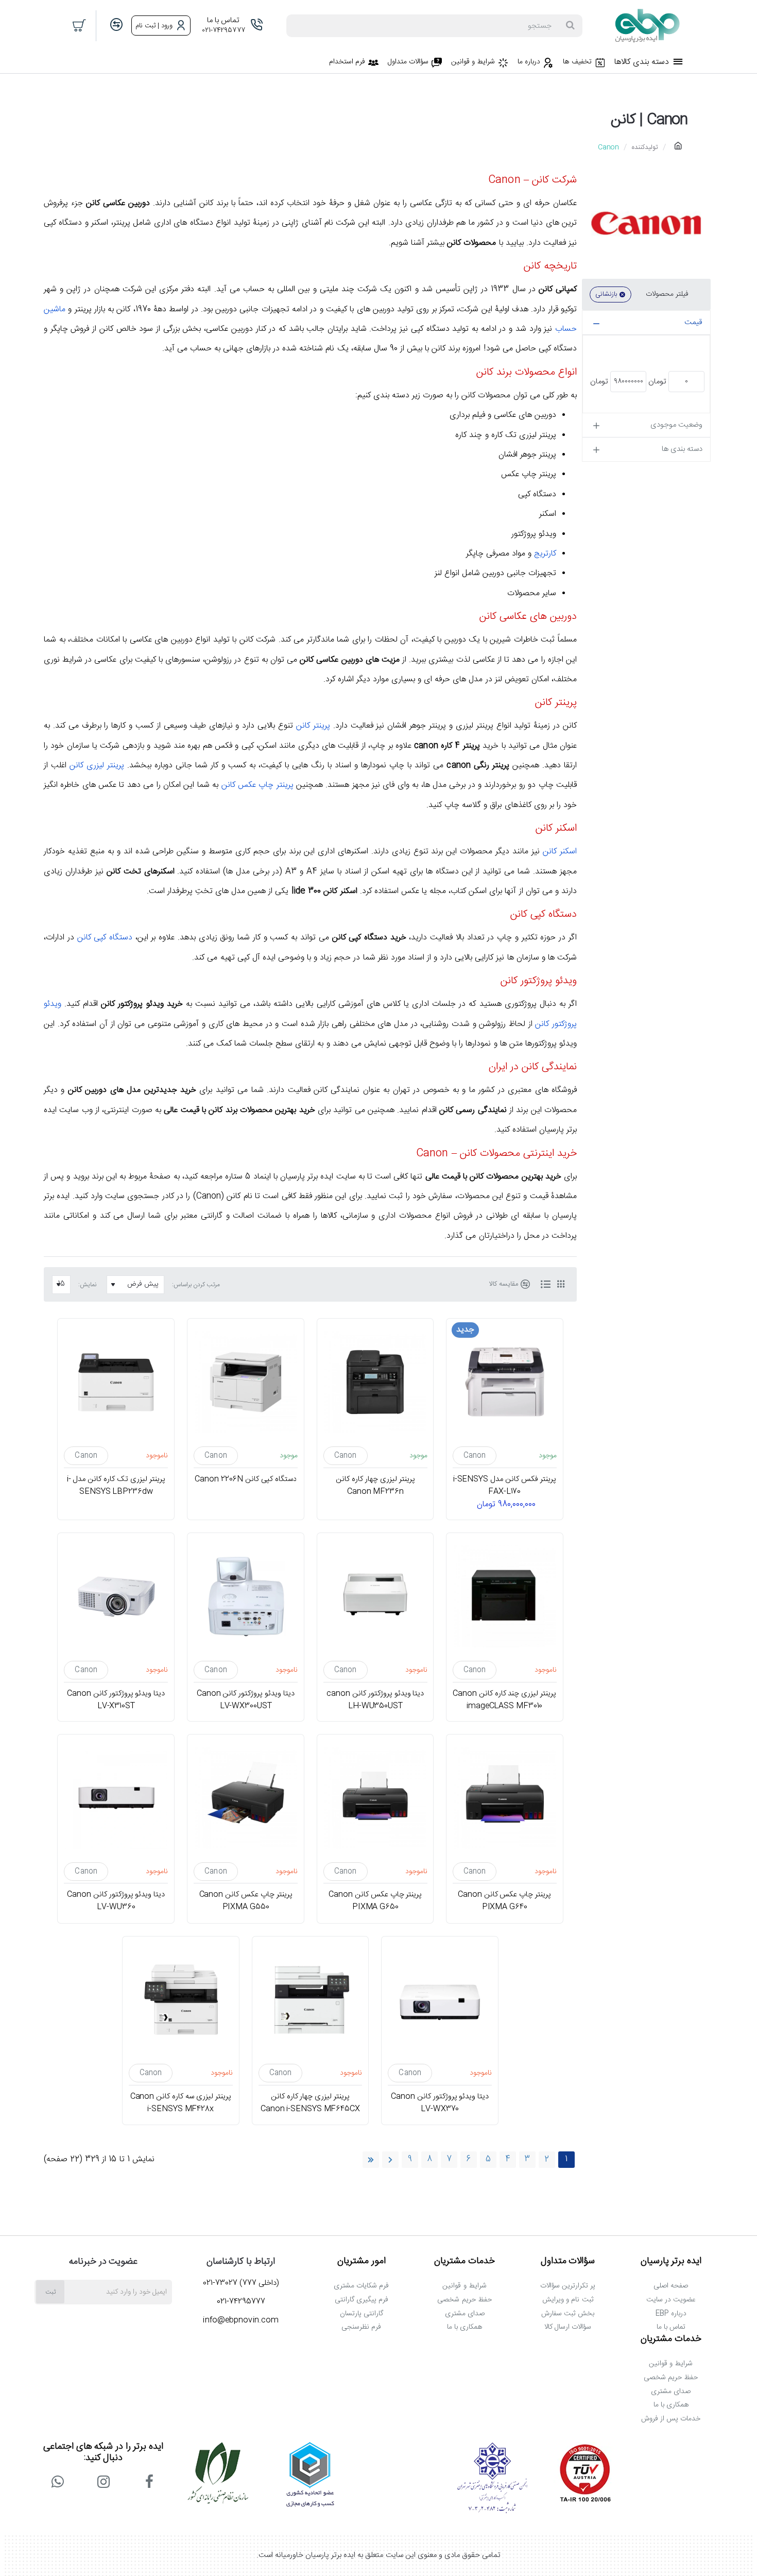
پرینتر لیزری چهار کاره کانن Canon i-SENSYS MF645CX (310, 2103)
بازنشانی (606, 294)
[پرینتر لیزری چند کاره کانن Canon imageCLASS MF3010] (505, 1596)
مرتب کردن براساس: (196, 1285)
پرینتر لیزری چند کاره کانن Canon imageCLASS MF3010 (505, 1699)
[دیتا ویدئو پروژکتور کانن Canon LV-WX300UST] (246, 1596)
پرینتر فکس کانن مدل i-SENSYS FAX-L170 (505, 1486)
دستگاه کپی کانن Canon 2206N (246, 1479)
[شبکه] (561, 1285)
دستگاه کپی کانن (105, 938)
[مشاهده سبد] (80, 26)
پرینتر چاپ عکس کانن (257, 785)
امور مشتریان (362, 2262)
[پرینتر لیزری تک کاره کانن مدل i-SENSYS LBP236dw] (116, 1382)
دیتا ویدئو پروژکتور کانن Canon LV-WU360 (116, 1901)
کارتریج (545, 554)
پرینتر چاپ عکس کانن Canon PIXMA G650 (375, 1901)
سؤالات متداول (568, 2262)
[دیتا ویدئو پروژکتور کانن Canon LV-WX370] (440, 2000)
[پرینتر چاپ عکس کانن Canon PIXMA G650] (375, 1798)
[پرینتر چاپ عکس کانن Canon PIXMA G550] (246, 1798)
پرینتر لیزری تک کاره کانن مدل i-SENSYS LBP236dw (116, 1486)
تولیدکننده (645, 147)
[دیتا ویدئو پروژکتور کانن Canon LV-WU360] (116, 1798)
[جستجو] (570, 26)
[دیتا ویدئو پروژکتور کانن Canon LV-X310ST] (116, 1596)
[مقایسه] (116, 26)
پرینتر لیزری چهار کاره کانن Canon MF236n (375, 1486)
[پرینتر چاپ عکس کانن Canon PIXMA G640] (505, 1798)
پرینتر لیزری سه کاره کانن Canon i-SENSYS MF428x (181, 2103)
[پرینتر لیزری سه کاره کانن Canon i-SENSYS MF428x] (181, 2000)
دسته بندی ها (682, 449)
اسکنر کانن (560, 852)
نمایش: (87, 1285)
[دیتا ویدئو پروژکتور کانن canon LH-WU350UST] (375, 1596)
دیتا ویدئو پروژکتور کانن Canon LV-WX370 (440, 2103)
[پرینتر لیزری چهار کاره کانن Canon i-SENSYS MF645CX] (311, 2000)
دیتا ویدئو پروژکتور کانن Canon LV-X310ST (116, 1699)
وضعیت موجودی (676, 425)
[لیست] (545, 1285)
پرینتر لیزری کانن (97, 765)
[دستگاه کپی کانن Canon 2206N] (246, 1382)
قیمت (693, 322)
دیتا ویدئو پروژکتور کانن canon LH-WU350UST (375, 1699)
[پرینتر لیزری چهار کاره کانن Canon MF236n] (375, 1382)
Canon (475, 1456)
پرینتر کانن (313, 726)
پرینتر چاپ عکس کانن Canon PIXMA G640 (504, 1901)
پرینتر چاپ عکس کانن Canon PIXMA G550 (245, 1901)
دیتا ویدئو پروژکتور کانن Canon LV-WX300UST (246, 1699)
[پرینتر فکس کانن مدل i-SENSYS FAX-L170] (505, 1382)
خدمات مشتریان (464, 2262)
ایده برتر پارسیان (671, 2262)
